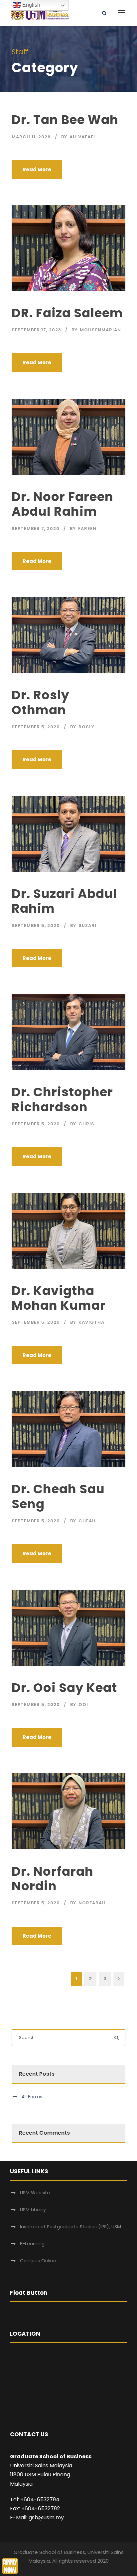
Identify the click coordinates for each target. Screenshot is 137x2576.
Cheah (87, 1521)
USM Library (33, 2210)
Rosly (86, 727)
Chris (86, 1124)
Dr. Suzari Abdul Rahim (64, 901)
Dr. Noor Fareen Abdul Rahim (63, 504)
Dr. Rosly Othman (40, 702)
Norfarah (92, 1903)
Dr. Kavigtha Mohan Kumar (59, 1298)
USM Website (35, 2193)
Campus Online (38, 2261)
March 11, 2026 (31, 137)
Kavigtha (91, 1322)
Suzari (87, 925)
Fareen (87, 528)
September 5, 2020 (36, 727)
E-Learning (32, 2244)
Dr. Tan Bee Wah (65, 120)
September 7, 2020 (36, 528)
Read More (37, 169)
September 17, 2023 (36, 330)
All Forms (32, 2097)
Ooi (83, 1704)
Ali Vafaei (82, 137)
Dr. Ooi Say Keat (64, 1688)
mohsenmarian (100, 330)
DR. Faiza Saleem (67, 313)
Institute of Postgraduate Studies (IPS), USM (70, 2227)
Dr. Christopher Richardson (62, 1099)
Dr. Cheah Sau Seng (58, 1496)
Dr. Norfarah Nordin (53, 1879)
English (31, 5)
